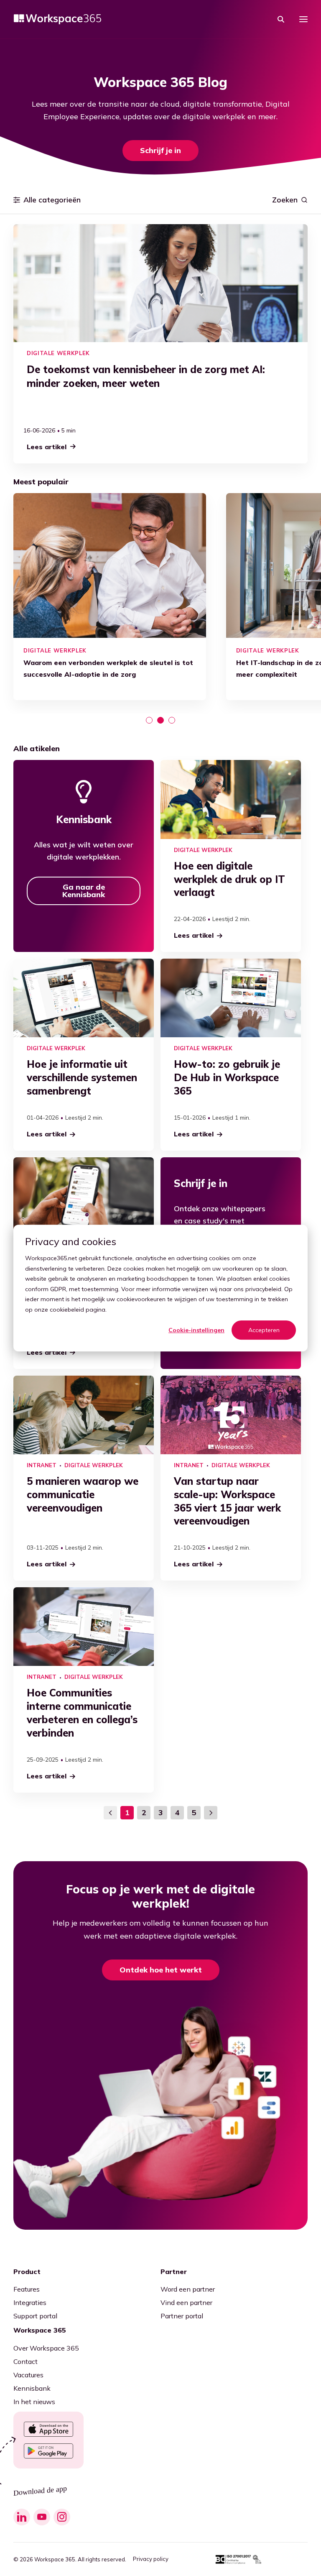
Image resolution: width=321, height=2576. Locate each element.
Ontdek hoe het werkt (161, 1970)
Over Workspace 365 (46, 2348)
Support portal (35, 2316)
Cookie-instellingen (196, 1330)
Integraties (30, 2302)
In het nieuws (34, 2402)
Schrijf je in (160, 150)
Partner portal (182, 2316)
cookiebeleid (67, 1310)
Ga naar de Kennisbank (84, 891)
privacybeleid (263, 1289)
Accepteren (264, 1330)
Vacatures (28, 2375)
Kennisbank (32, 2388)
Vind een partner (186, 2302)
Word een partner (188, 2289)
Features (27, 2289)
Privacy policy (151, 2559)
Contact (25, 2361)
